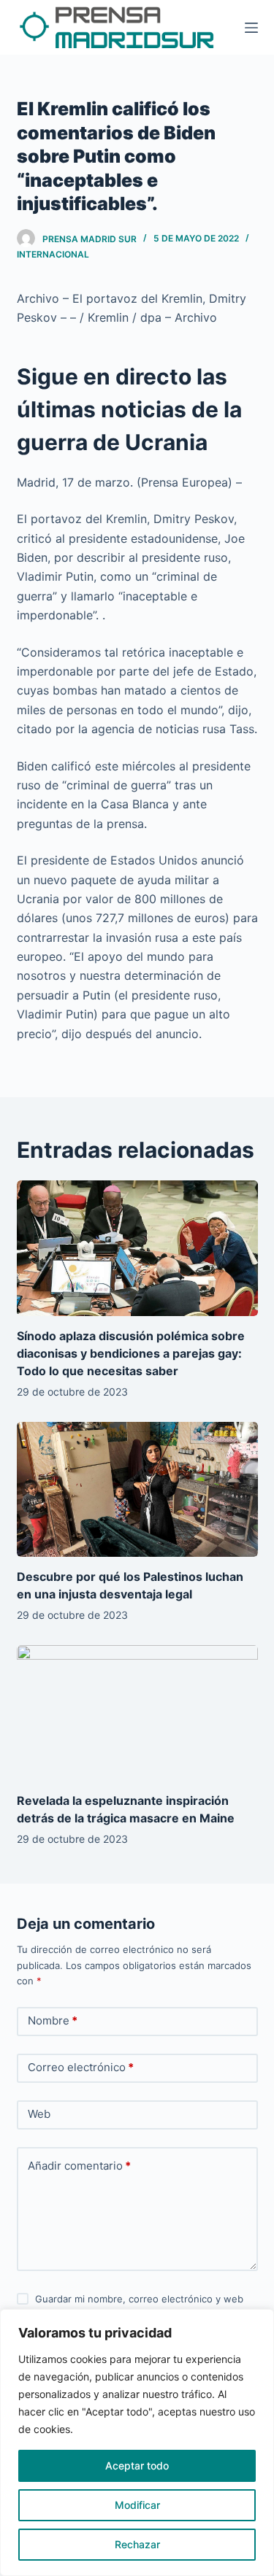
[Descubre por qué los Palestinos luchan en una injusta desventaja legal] (137, 1490)
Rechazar (137, 2544)
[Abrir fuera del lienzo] (251, 28)
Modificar (137, 2505)
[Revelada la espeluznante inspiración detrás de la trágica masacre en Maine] (137, 1713)
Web (39, 2114)
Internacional (53, 254)
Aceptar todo (137, 2465)
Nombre (53, 2020)
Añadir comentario (79, 2166)
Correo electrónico (81, 2067)
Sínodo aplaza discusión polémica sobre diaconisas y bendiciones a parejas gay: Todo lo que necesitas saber (131, 1353)
